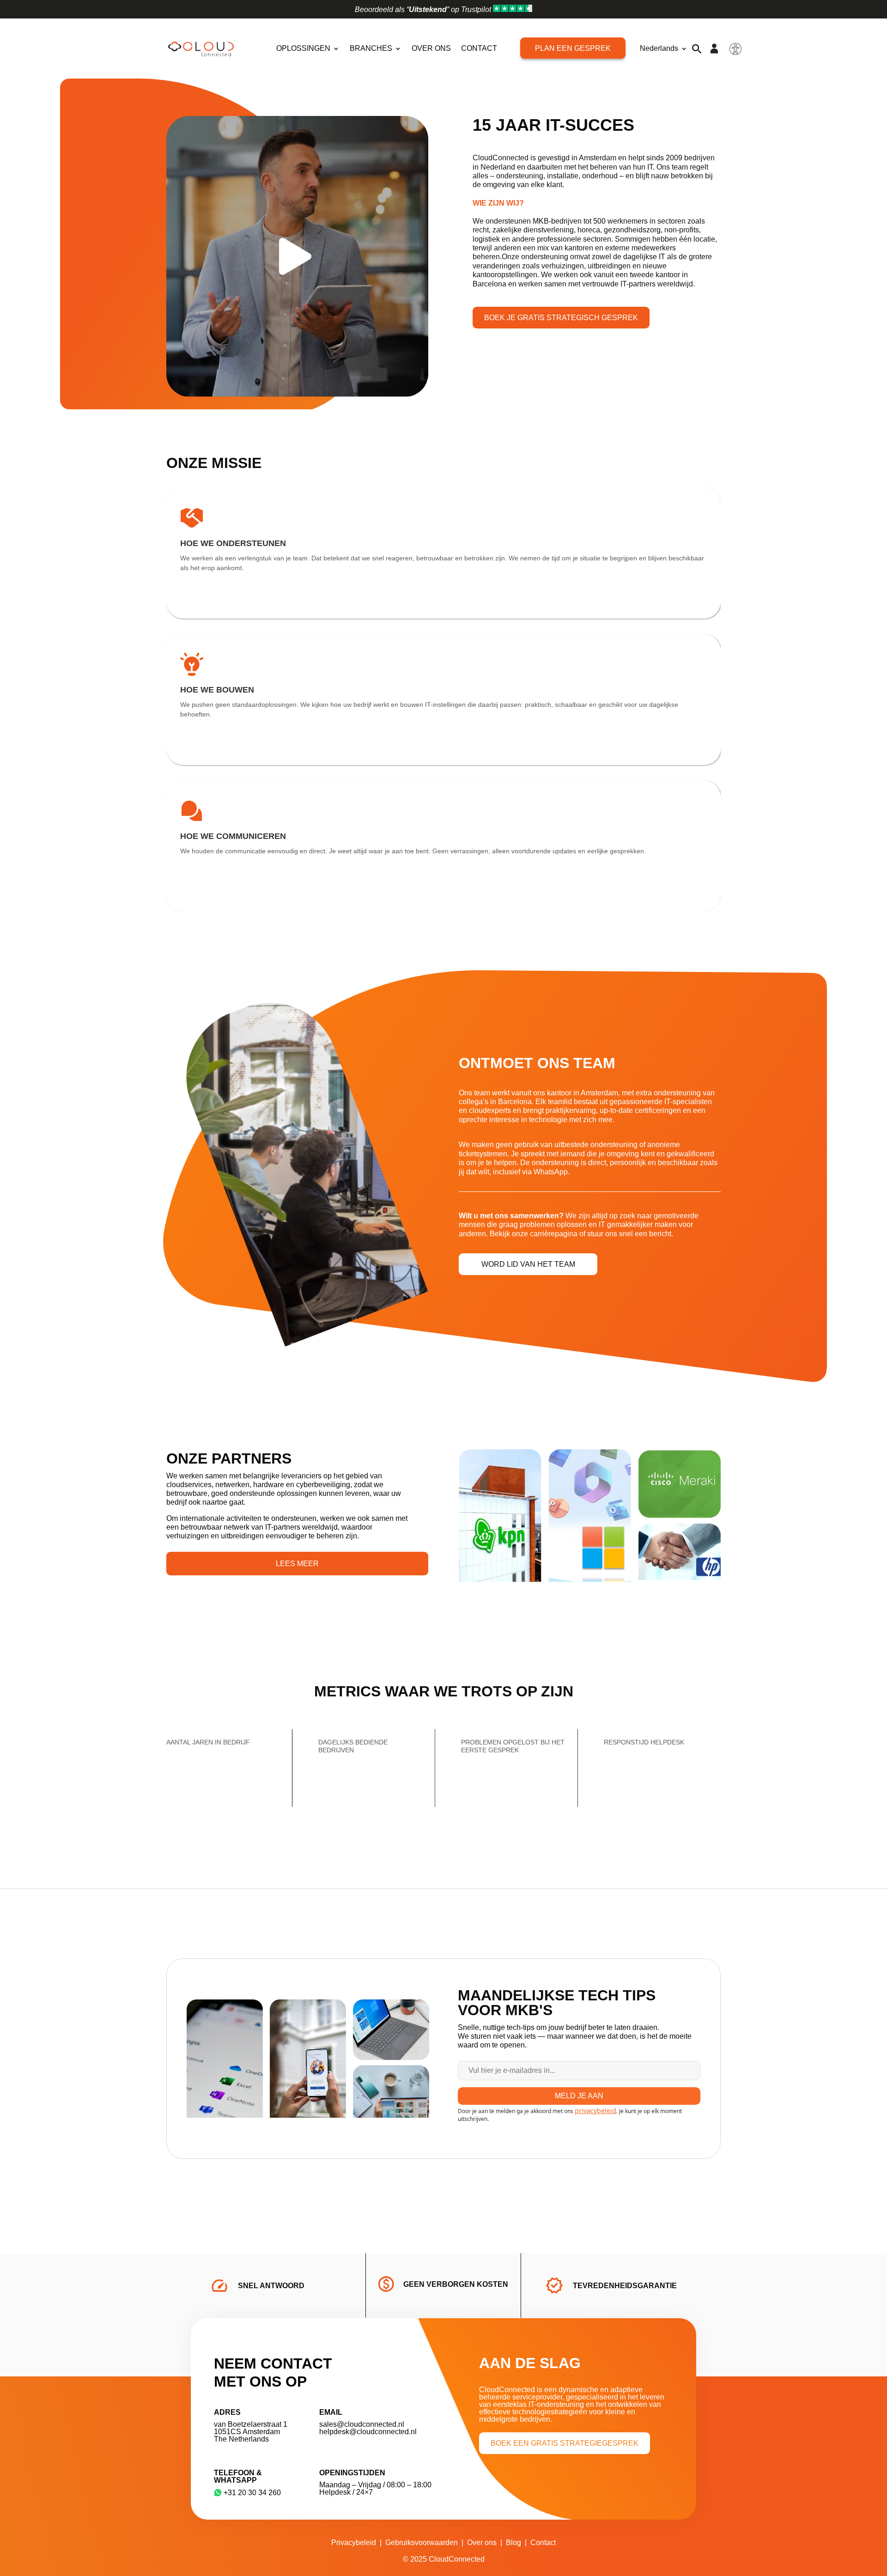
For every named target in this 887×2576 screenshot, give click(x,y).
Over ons (431, 48)
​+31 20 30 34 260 (252, 2493)
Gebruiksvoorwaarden (422, 2543)
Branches (371, 48)
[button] (697, 49)
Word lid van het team (528, 1264)
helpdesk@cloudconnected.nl (368, 2432)
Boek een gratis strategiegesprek (565, 2443)
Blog (513, 2543)
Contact (479, 48)
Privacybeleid (354, 2543)
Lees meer (297, 1564)
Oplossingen (303, 48)
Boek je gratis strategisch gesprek (561, 318)
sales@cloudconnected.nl (362, 2424)
